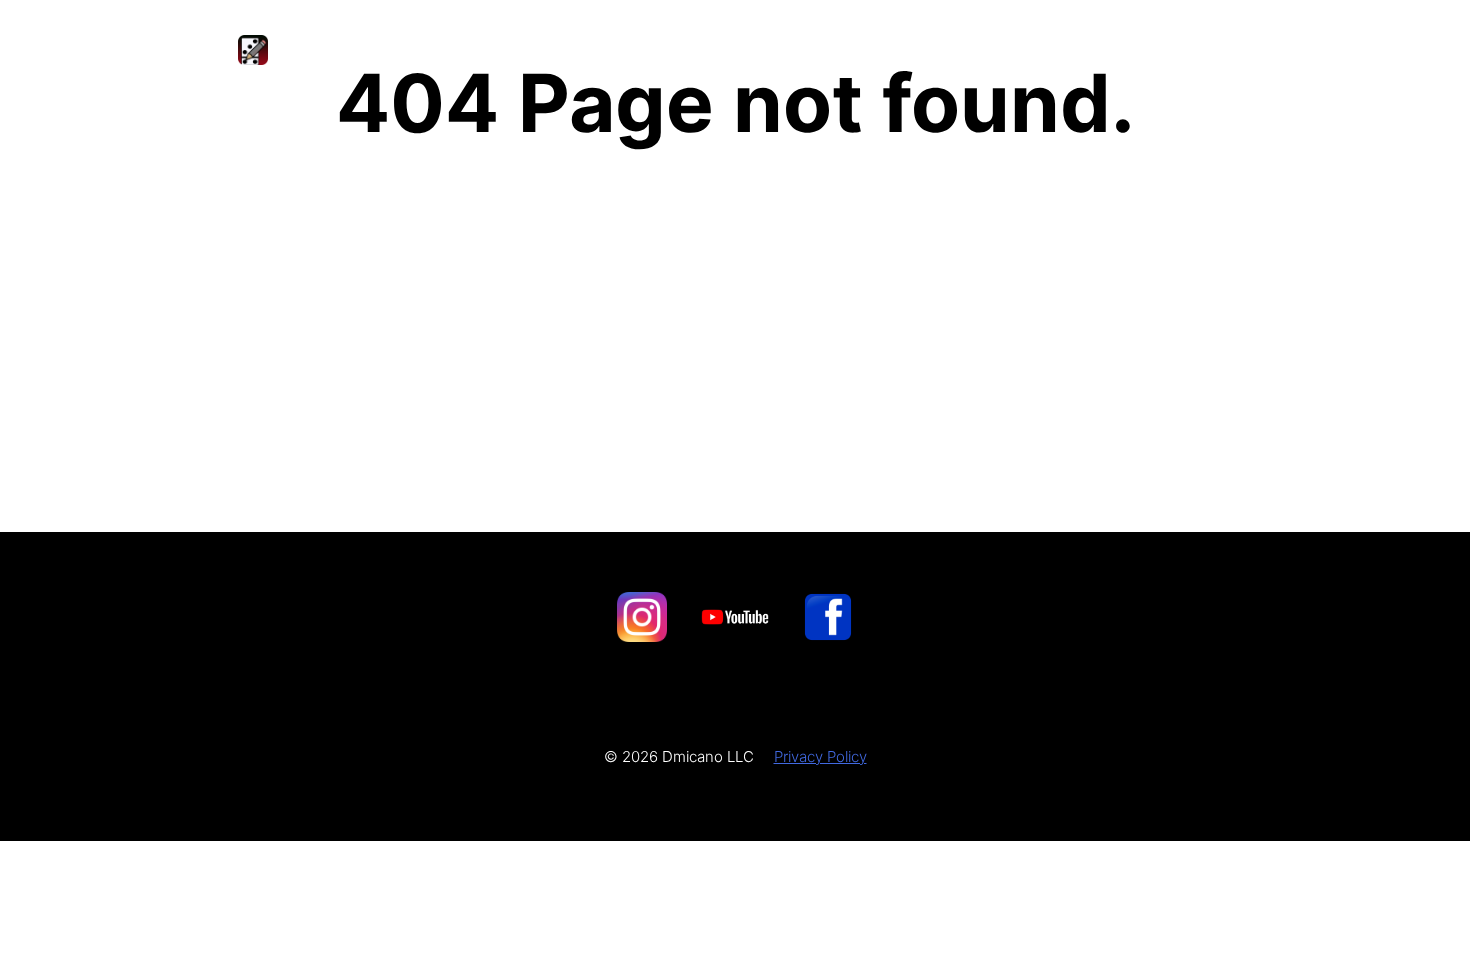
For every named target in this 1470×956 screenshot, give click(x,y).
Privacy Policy (820, 756)
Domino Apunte (381, 49)
